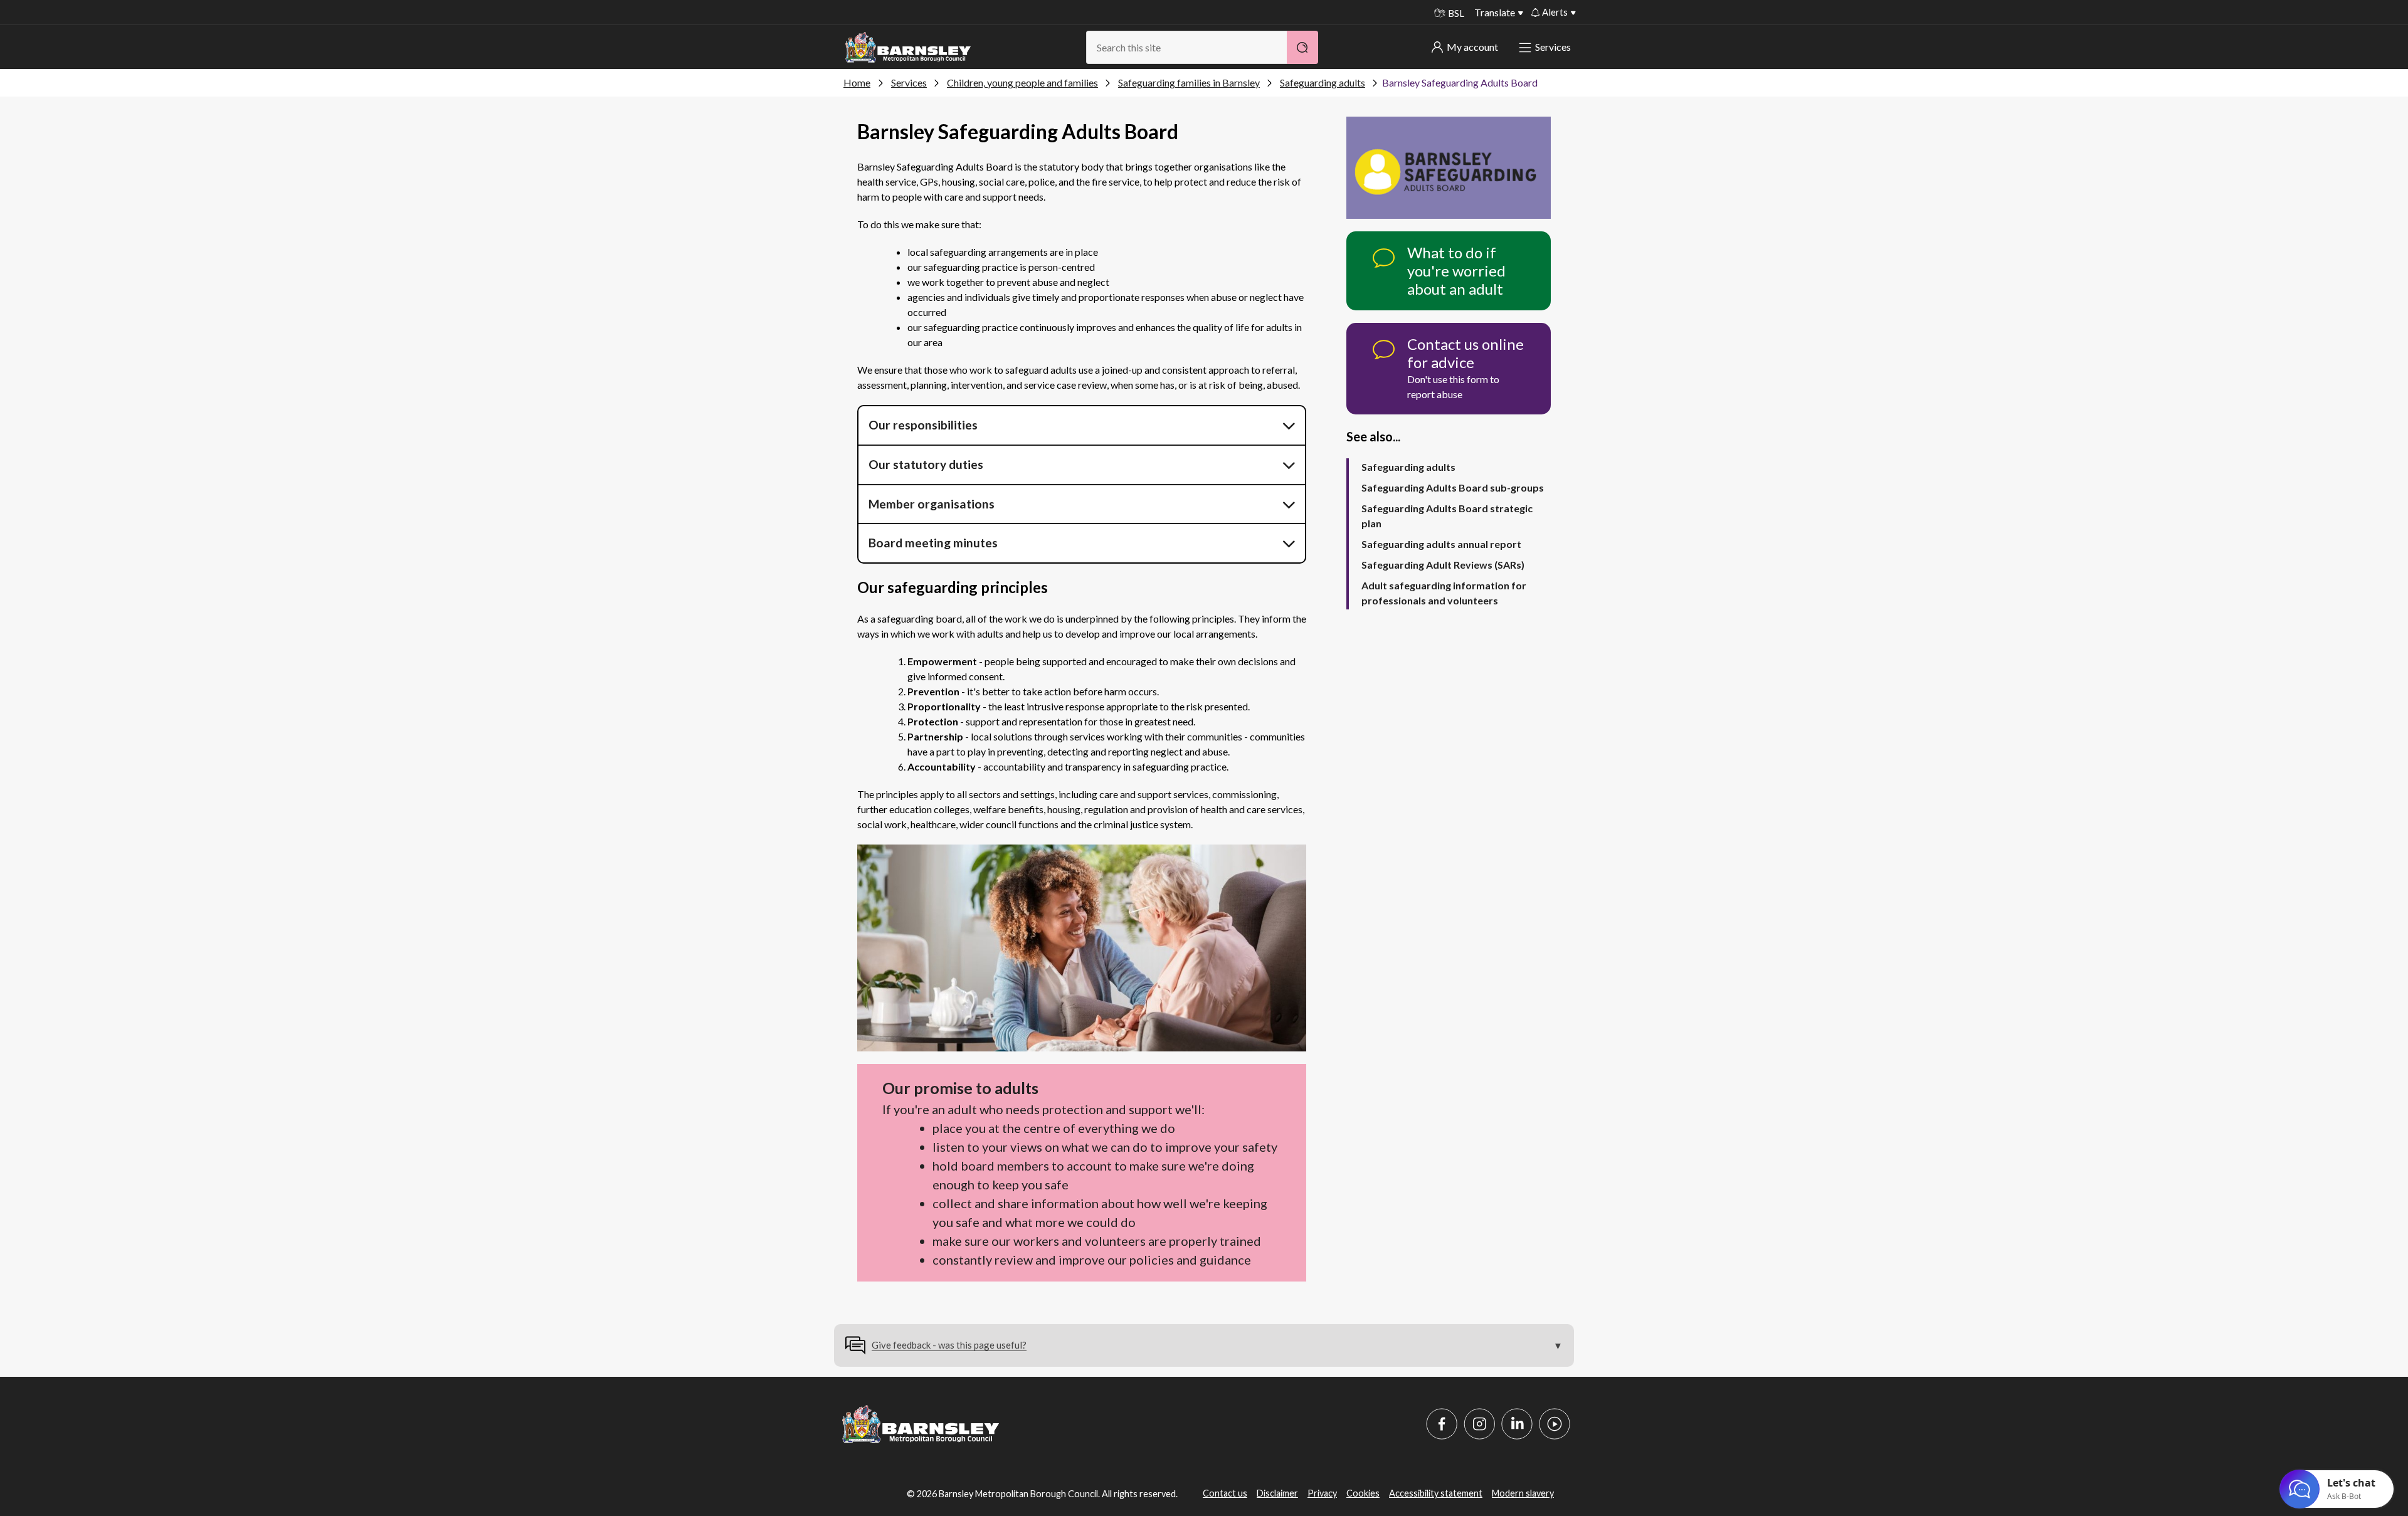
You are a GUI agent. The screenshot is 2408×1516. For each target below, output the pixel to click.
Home (857, 82)
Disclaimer (1277, 1493)
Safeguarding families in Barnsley (1189, 82)
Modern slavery (1523, 1493)
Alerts (1555, 12)
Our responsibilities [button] (923, 425)
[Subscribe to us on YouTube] (1555, 1424)
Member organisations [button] (932, 504)
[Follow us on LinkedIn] (1517, 1424)
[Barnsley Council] (908, 48)
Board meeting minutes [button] (933, 543)
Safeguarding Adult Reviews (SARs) (1443, 565)
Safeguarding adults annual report (1441, 544)
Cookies (1363, 1493)
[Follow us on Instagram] (1479, 1424)
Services (1553, 47)
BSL (1456, 13)
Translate (1495, 12)
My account (1472, 47)
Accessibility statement (1436, 1493)
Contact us (1225, 1493)
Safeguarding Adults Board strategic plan (1447, 516)
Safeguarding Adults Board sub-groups (1453, 487)
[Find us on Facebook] (1442, 1424)
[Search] (1302, 47)
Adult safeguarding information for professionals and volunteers (1444, 593)
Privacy (1322, 1493)
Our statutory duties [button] (926, 464)
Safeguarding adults (1323, 82)
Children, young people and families (1022, 82)
